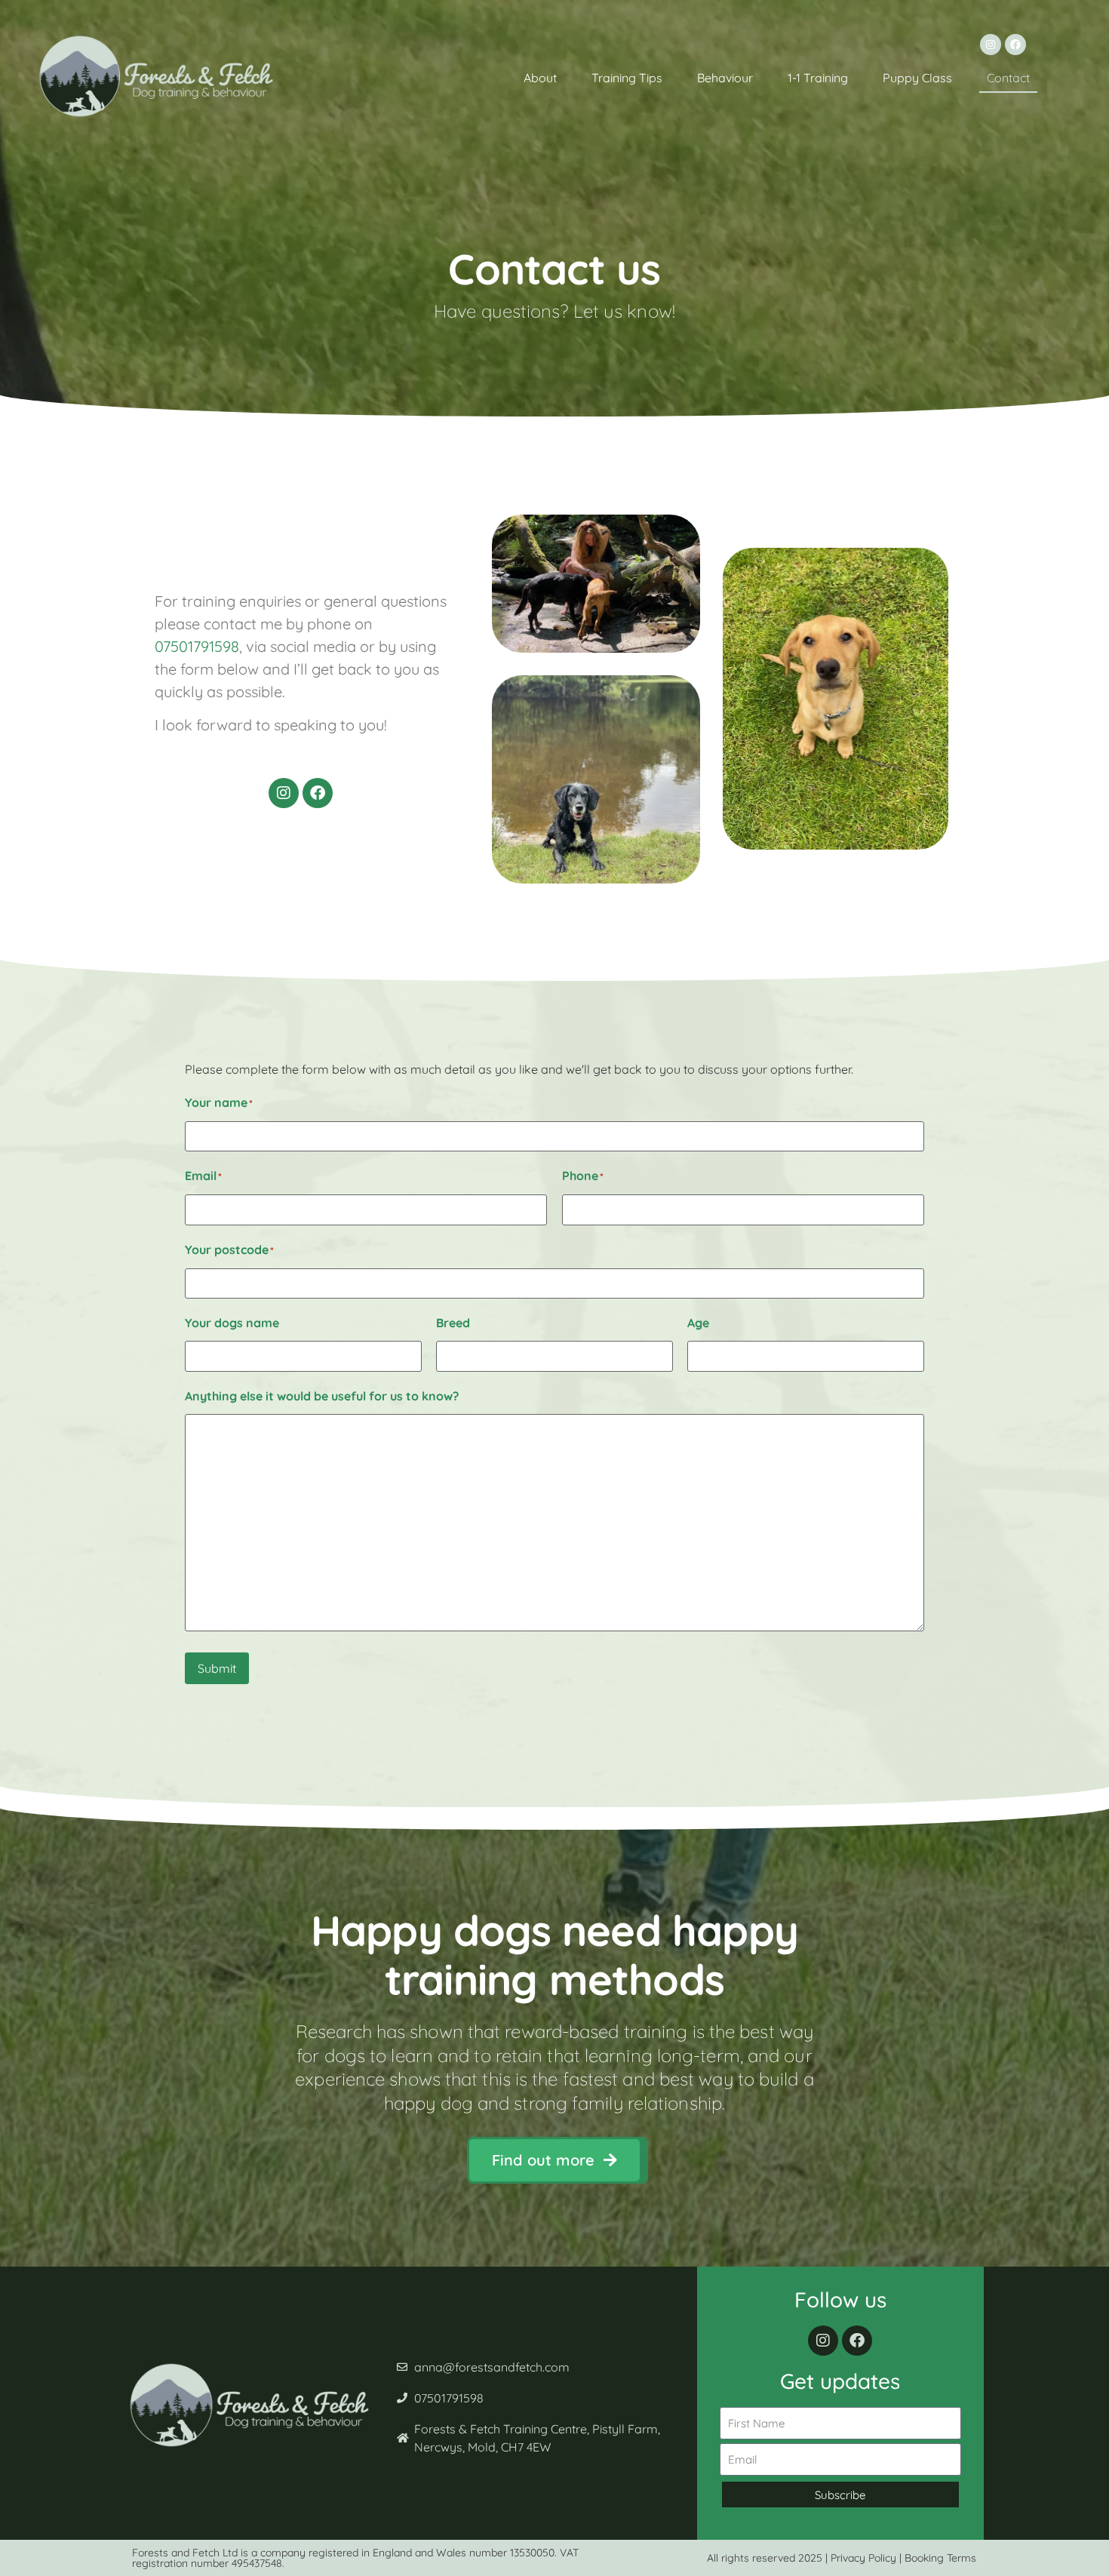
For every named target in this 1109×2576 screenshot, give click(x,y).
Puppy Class (917, 78)
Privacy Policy (863, 2558)
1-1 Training (818, 78)
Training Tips (627, 78)
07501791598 (197, 646)
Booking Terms (940, 2558)
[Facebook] (1015, 45)
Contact (1008, 78)
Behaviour (725, 78)
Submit (217, 1668)
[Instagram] (991, 45)
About (540, 78)
